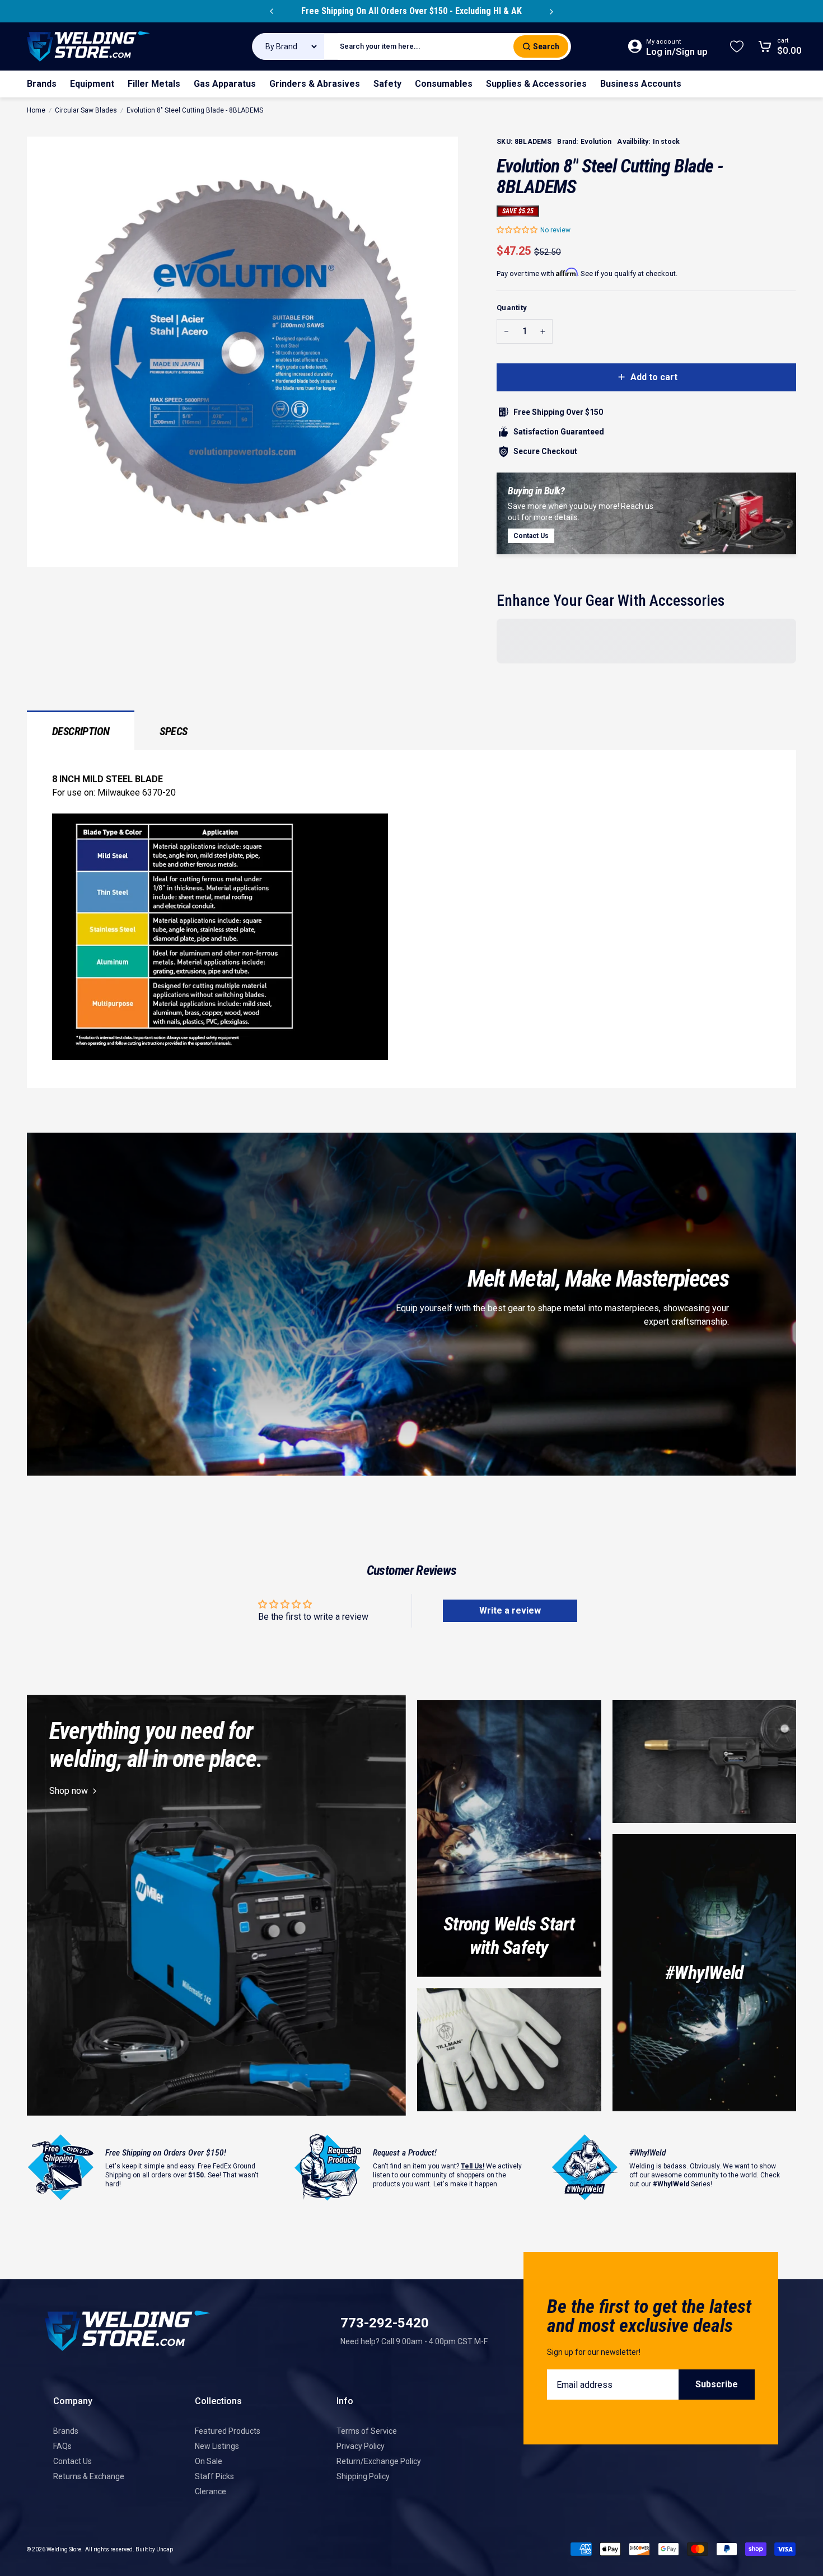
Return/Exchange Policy (379, 2461)
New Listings (217, 2446)
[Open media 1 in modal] (242, 352)
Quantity (512, 308)
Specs (173, 731)
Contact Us (73, 2461)
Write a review (510, 1610)
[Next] (551, 11)
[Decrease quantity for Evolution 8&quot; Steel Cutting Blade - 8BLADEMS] (506, 331)
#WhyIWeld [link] (704, 1972)
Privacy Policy (361, 2446)
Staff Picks (214, 2476)
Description (81, 731)
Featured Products (228, 2431)
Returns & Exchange (89, 2476)
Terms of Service (367, 2431)
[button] (518, 230)
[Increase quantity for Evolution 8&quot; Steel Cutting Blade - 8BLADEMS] (543, 331)
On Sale (209, 2461)
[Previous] (272, 11)
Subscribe (717, 2384)
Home (36, 110)
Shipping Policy (363, 2476)
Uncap (165, 2549)
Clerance (211, 2491)
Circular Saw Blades (86, 110)
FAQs (62, 2446)
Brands (66, 2431)
